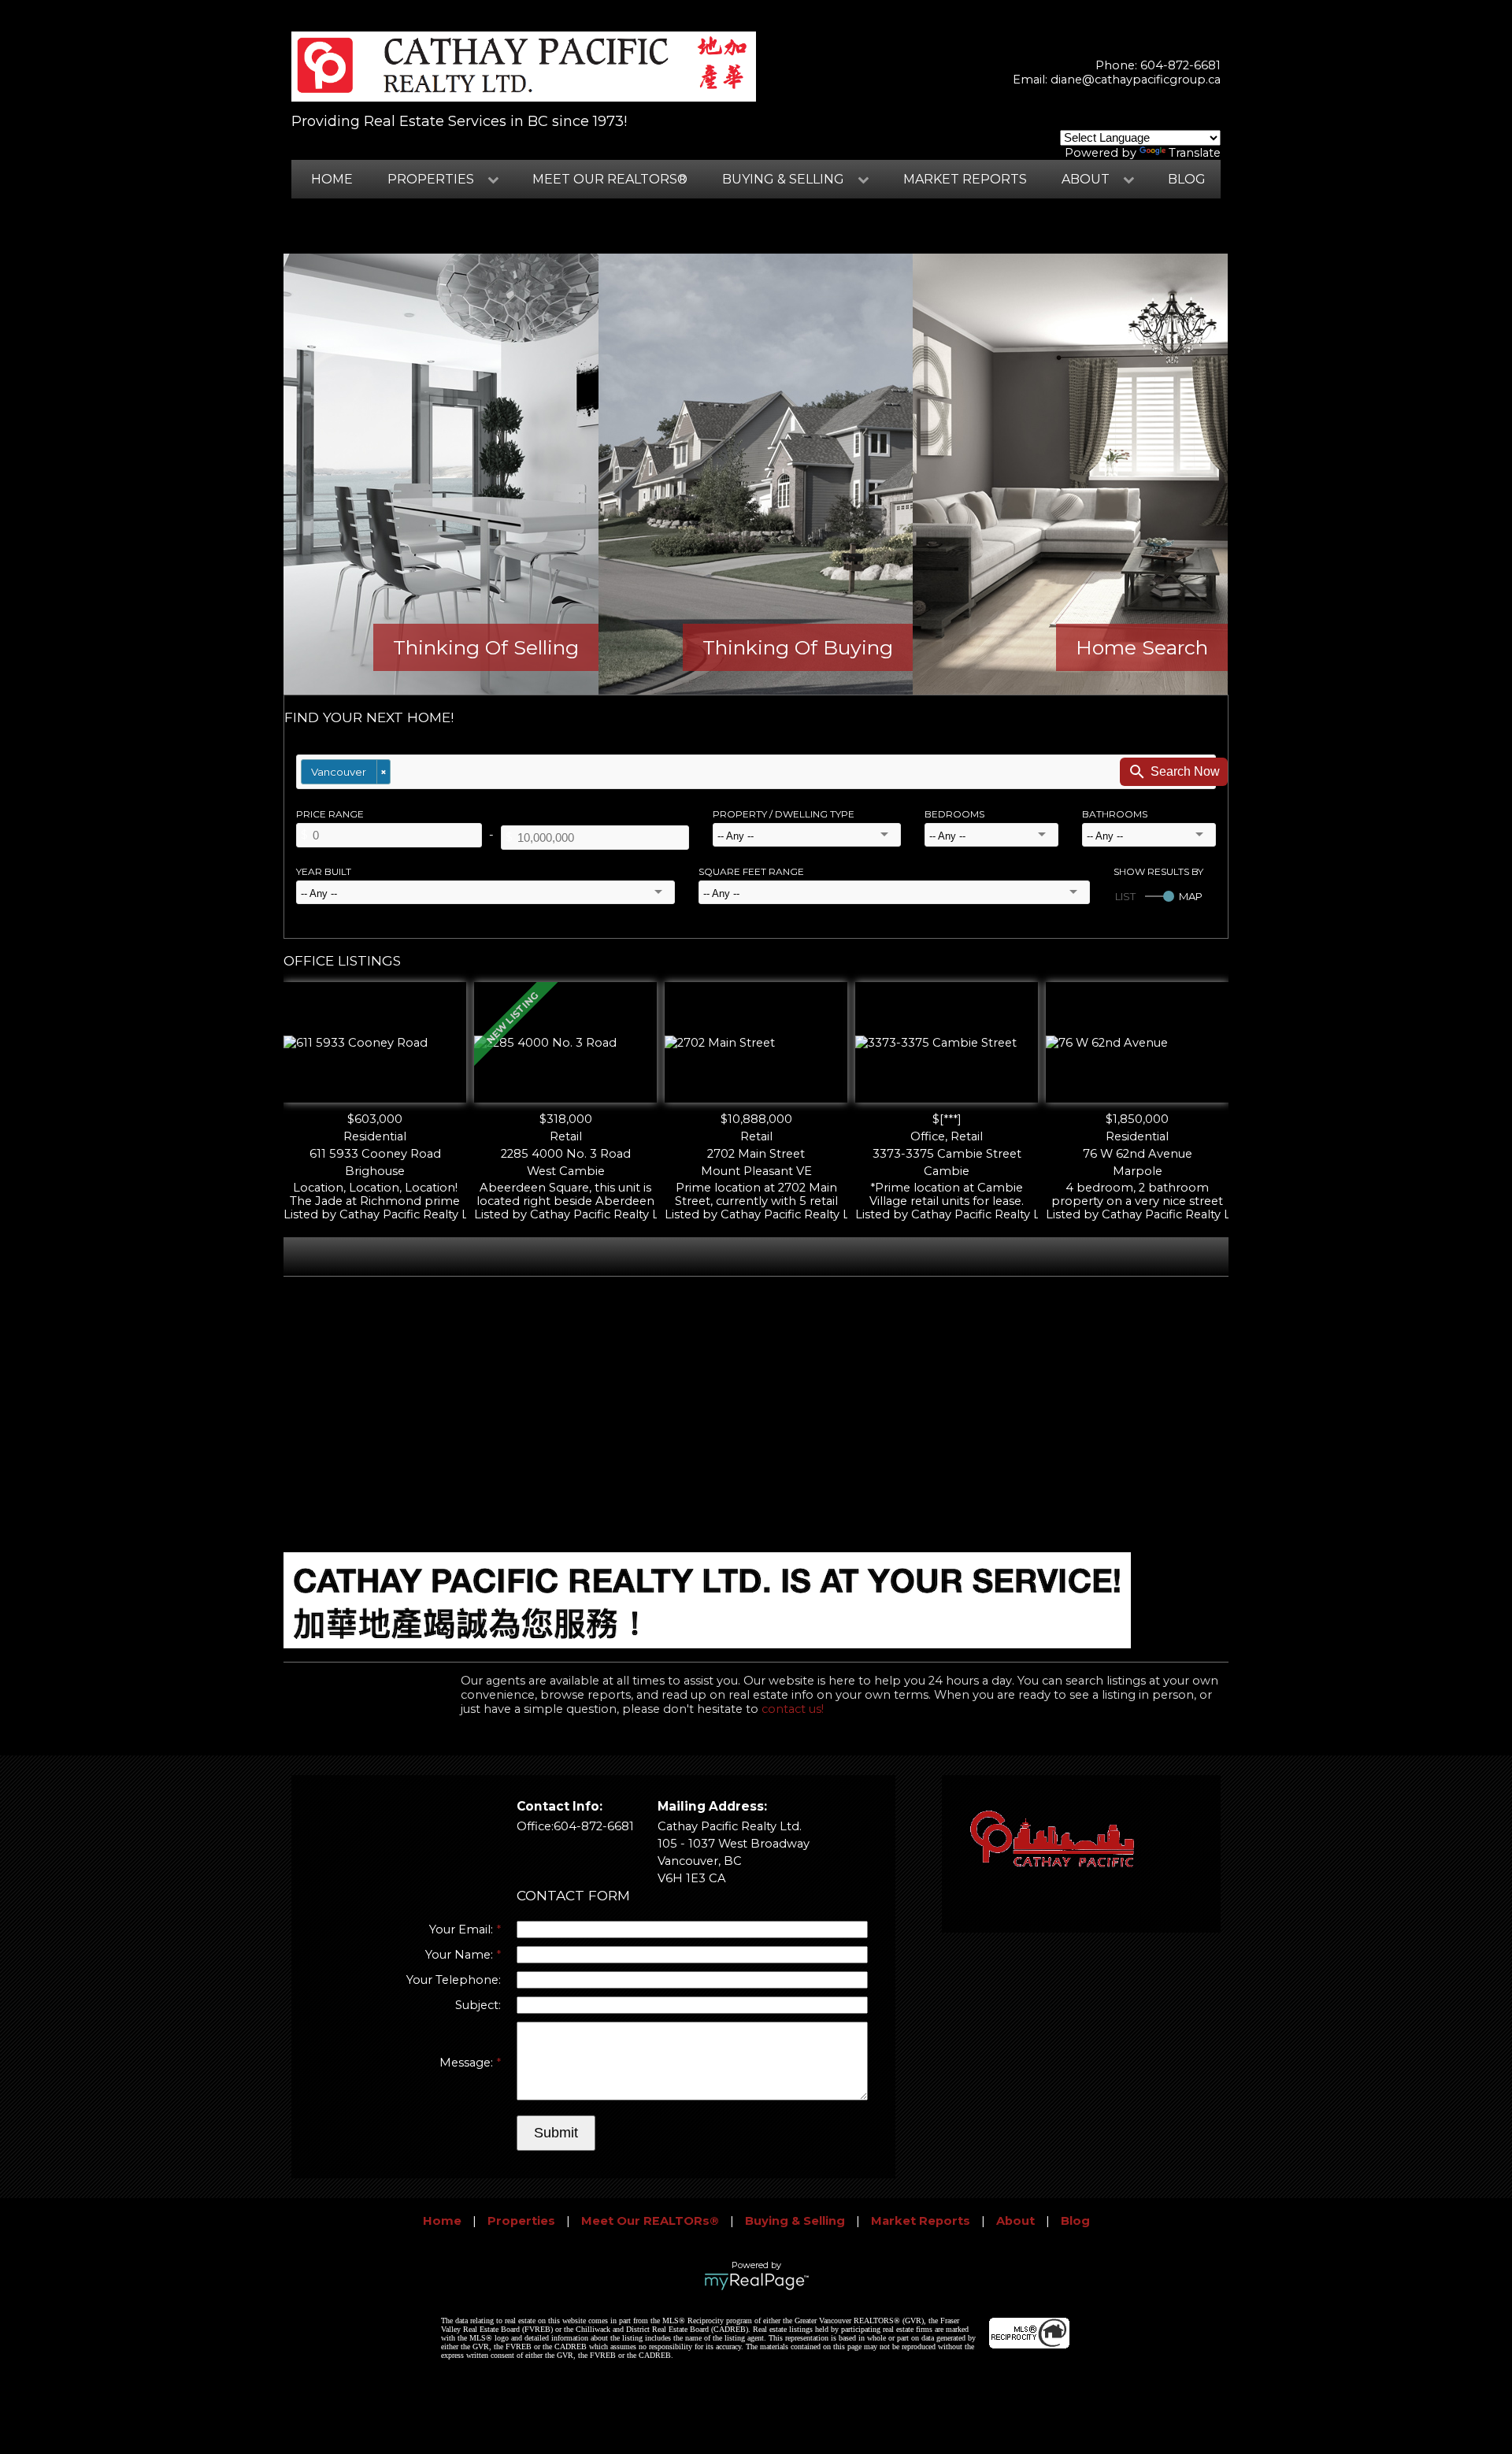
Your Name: (461, 1955)
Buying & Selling (795, 2221)
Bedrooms (954, 814)
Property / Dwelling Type (784, 814)
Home (332, 179)
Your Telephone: (454, 1980)
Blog (1187, 179)
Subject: (478, 2005)
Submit (556, 2133)
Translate (1195, 153)
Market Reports (965, 179)
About (1015, 2221)
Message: (468, 2063)
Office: (535, 1826)
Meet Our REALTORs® (610, 179)
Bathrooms (1115, 814)
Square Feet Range (751, 871)
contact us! (793, 1709)
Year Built (324, 871)
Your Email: (463, 1929)
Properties (521, 2221)
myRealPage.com (756, 2282)
